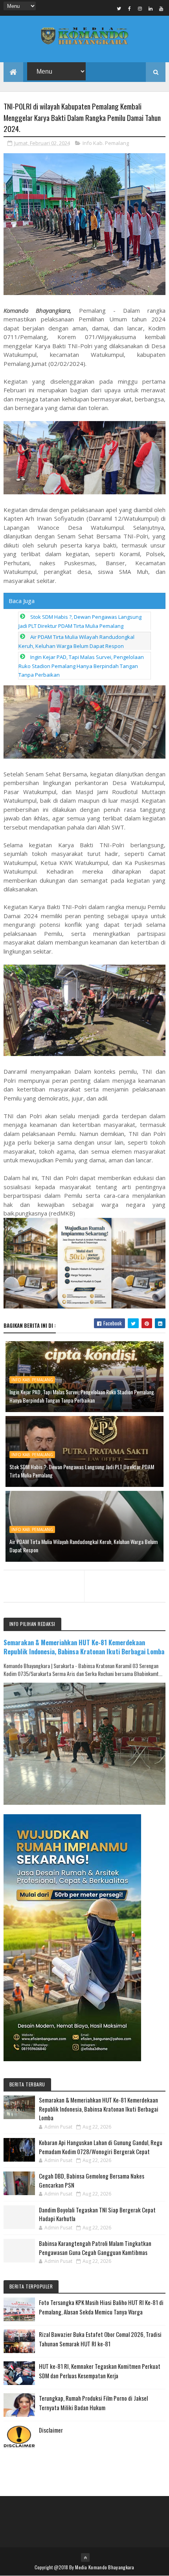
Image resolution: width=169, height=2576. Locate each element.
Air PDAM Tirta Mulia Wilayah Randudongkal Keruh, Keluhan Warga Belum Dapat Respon (84, 1546)
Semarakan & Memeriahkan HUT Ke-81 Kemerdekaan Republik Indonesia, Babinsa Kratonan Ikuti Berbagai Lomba (84, 1647)
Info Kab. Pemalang (106, 143)
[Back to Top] (85, 2557)
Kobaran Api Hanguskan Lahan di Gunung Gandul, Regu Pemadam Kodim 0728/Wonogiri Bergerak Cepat (101, 2147)
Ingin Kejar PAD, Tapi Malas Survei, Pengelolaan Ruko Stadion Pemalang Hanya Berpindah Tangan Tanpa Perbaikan (81, 666)
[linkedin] (151, 8)
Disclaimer (51, 2430)
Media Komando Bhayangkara (105, 2567)
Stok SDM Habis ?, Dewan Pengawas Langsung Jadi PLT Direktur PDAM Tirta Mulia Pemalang (82, 1471)
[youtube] (161, 8)
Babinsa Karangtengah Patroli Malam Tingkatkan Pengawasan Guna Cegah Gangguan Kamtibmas (95, 2248)
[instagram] (140, 8)
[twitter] (119, 8)
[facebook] (129, 8)
